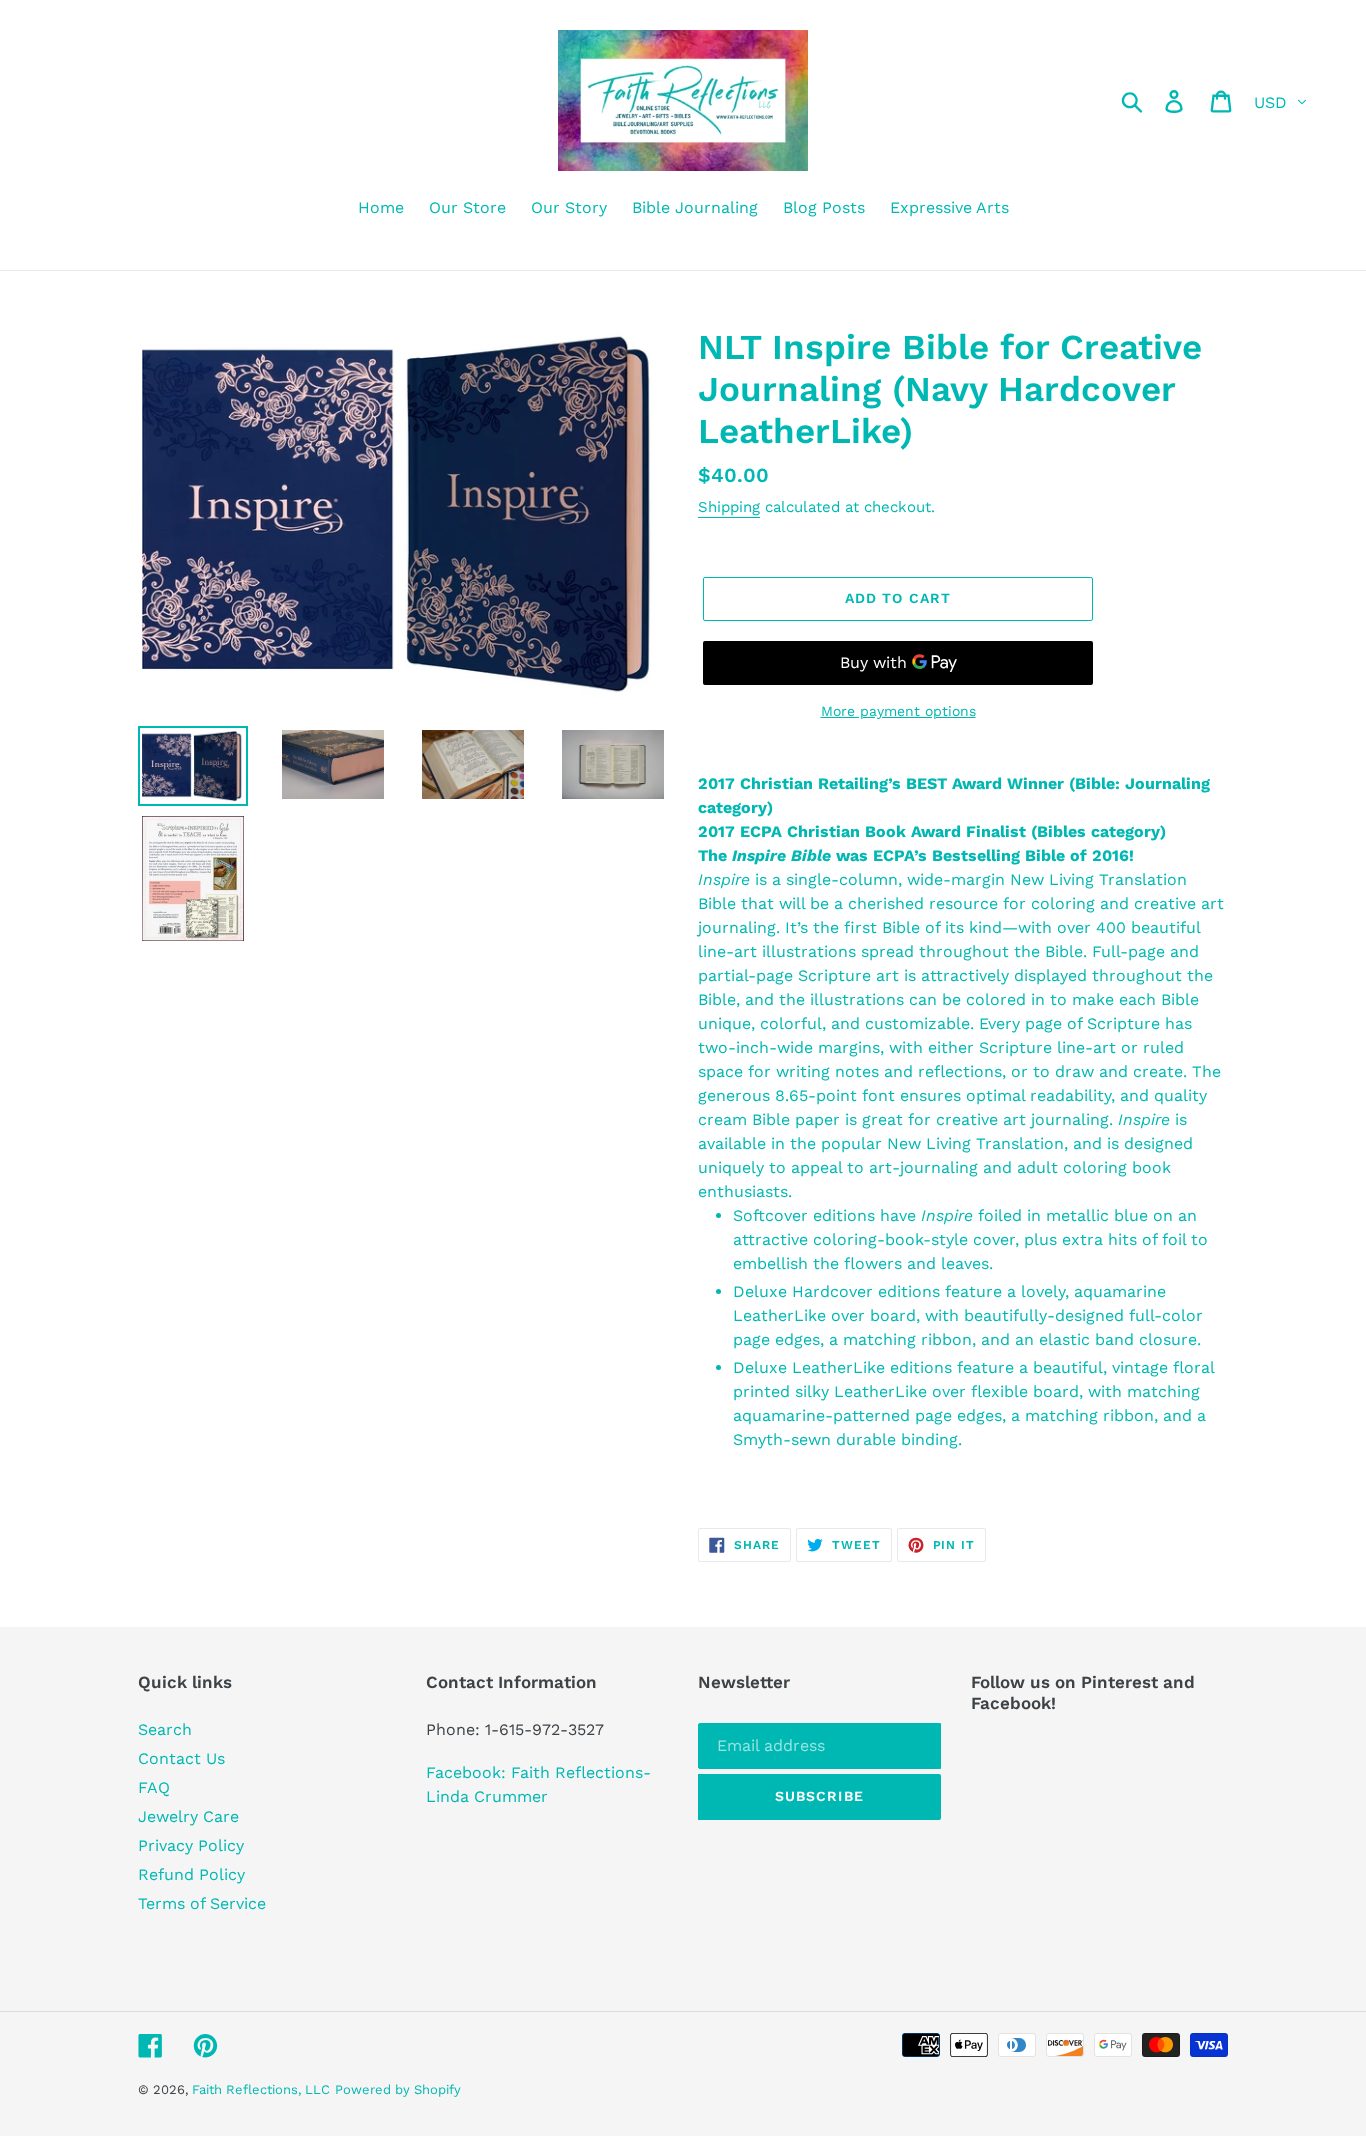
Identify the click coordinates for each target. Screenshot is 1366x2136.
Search (165, 1729)
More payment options (898, 711)
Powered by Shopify (398, 2089)
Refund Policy (191, 1874)
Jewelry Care (188, 1816)
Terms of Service (202, 1903)
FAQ (154, 1787)
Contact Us (181, 1758)
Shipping (729, 507)
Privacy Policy (191, 1845)
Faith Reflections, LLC (261, 2089)
